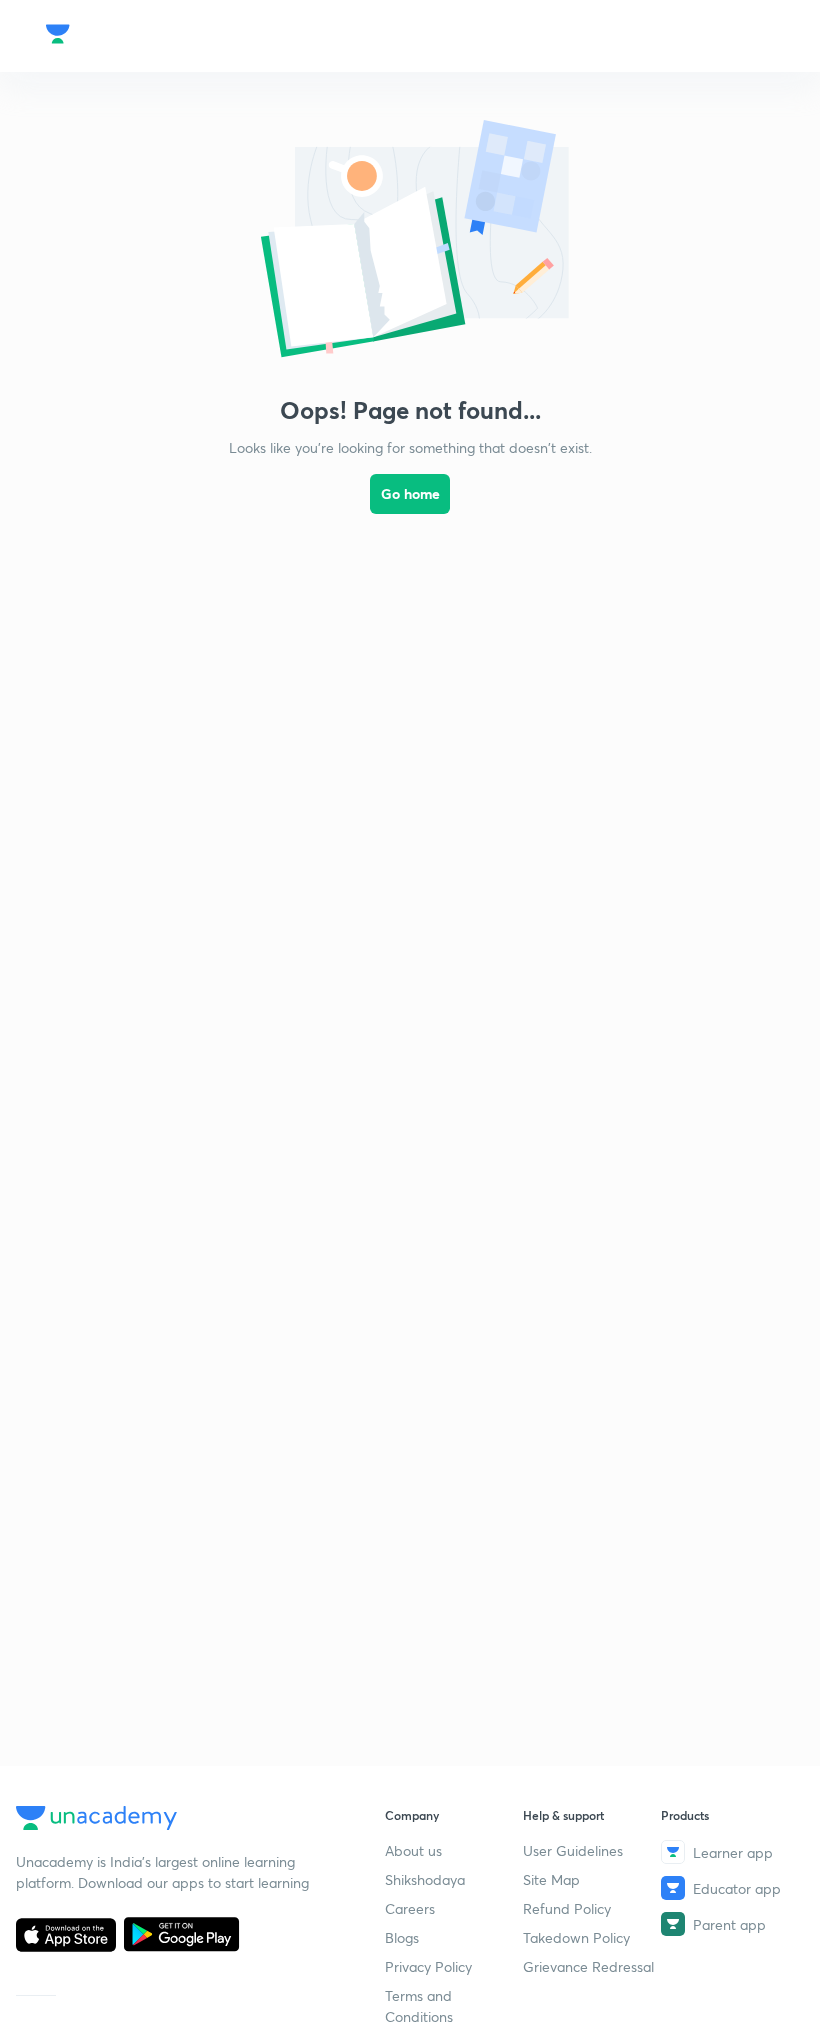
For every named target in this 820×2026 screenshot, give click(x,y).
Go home (410, 493)
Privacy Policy (428, 1966)
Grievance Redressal (588, 1966)
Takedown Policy (576, 1937)
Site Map (551, 1879)
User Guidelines (573, 1850)
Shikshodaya (425, 1879)
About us (413, 1850)
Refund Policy (567, 1908)
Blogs (402, 1937)
